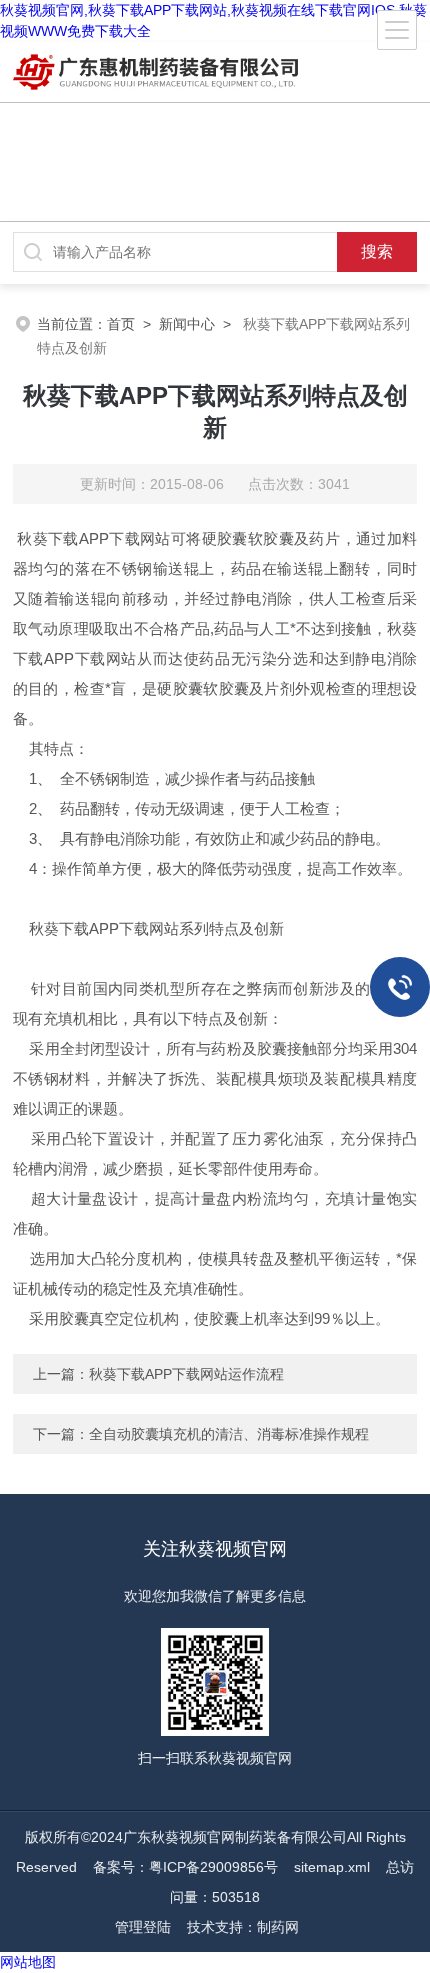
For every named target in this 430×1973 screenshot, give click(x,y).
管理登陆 (143, 1927)
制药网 (278, 1927)
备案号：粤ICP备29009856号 (185, 1867)
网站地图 (28, 1962)
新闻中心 (187, 324)
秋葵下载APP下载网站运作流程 (186, 1374)
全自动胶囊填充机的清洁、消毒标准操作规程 (229, 1434)
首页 (121, 324)
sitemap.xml (332, 1867)
